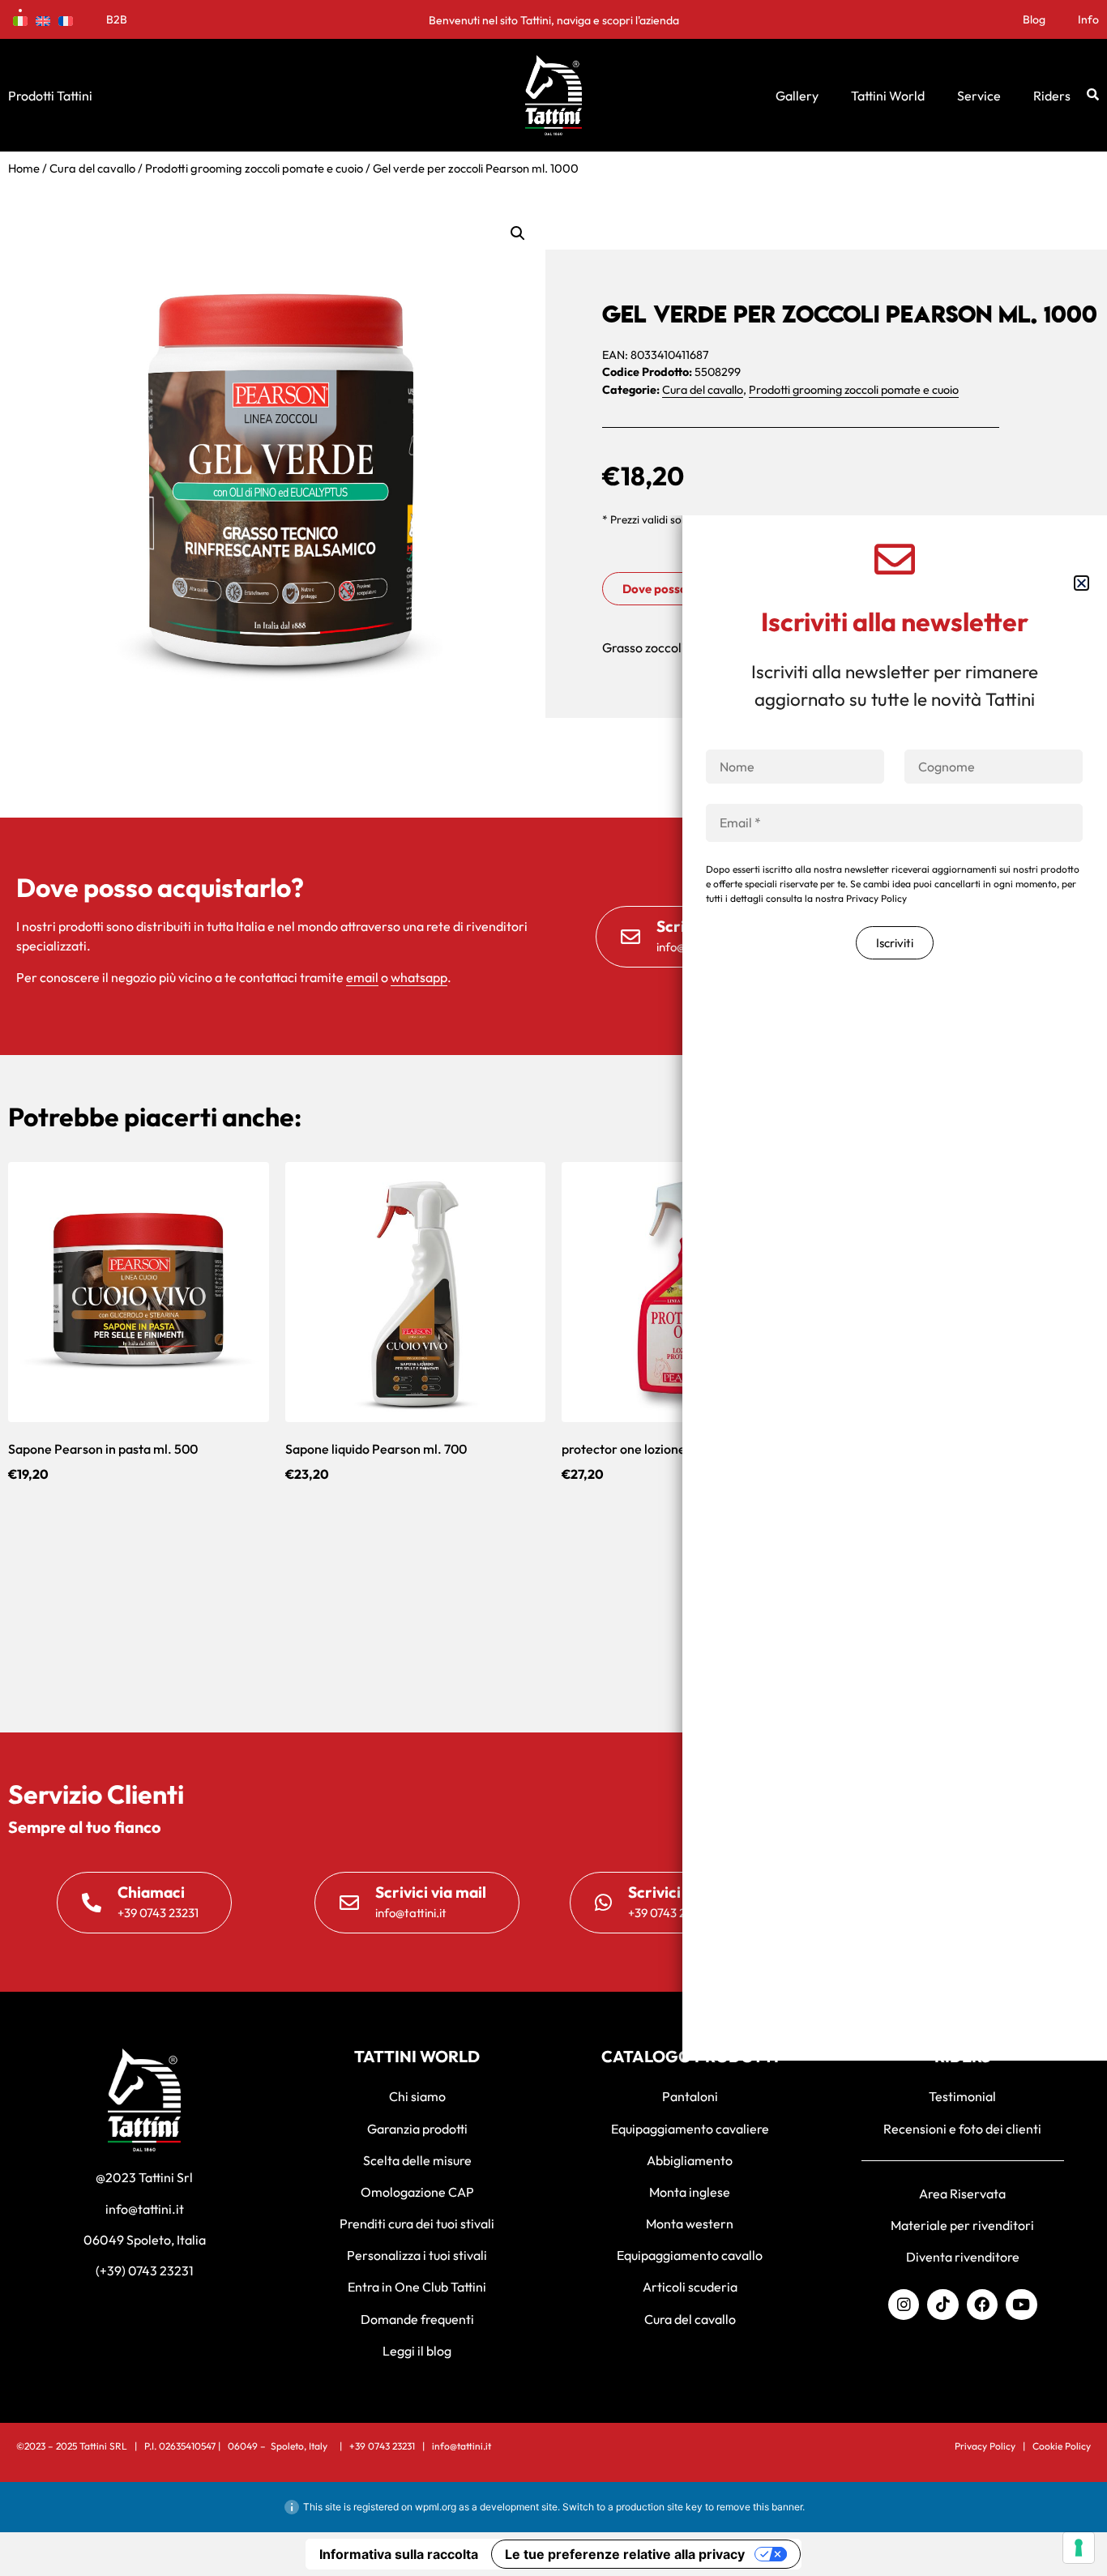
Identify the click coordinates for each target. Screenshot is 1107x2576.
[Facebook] (982, 2305)
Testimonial (962, 2096)
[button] (518, 233)
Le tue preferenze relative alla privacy (625, 2554)
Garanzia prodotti (417, 2129)
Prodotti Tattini (50, 96)
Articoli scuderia (690, 2287)
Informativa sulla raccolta (399, 2554)
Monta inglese (690, 2192)
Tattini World (888, 96)
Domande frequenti (417, 2319)
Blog (1034, 19)
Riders (1052, 96)
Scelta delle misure (417, 2160)
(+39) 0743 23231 (145, 2271)
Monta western (690, 2224)
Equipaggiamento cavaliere (690, 2129)
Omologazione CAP (417, 2192)
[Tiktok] (942, 2305)
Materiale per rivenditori (962, 2225)
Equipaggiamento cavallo (690, 2255)
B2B (117, 19)
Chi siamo (417, 2096)
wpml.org (436, 2507)
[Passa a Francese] (66, 19)
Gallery (797, 96)
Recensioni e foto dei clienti (962, 2129)
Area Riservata (962, 2194)
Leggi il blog (417, 2351)
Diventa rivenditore (963, 2257)
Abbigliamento (690, 2160)
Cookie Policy (1062, 2446)
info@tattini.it (145, 2209)
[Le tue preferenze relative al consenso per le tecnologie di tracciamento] (1079, 2548)
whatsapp (419, 977)
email (362, 977)
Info (1088, 19)
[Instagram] (904, 2305)
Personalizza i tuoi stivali (417, 2255)
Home (24, 168)
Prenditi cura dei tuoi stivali (417, 2224)
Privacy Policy (985, 2446)
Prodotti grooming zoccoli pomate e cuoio (254, 168)
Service (979, 96)
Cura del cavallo (92, 168)
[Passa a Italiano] (20, 19)
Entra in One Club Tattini (417, 2287)
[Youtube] (1021, 2305)
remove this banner (759, 2507)
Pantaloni (690, 2096)
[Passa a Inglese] (43, 19)
